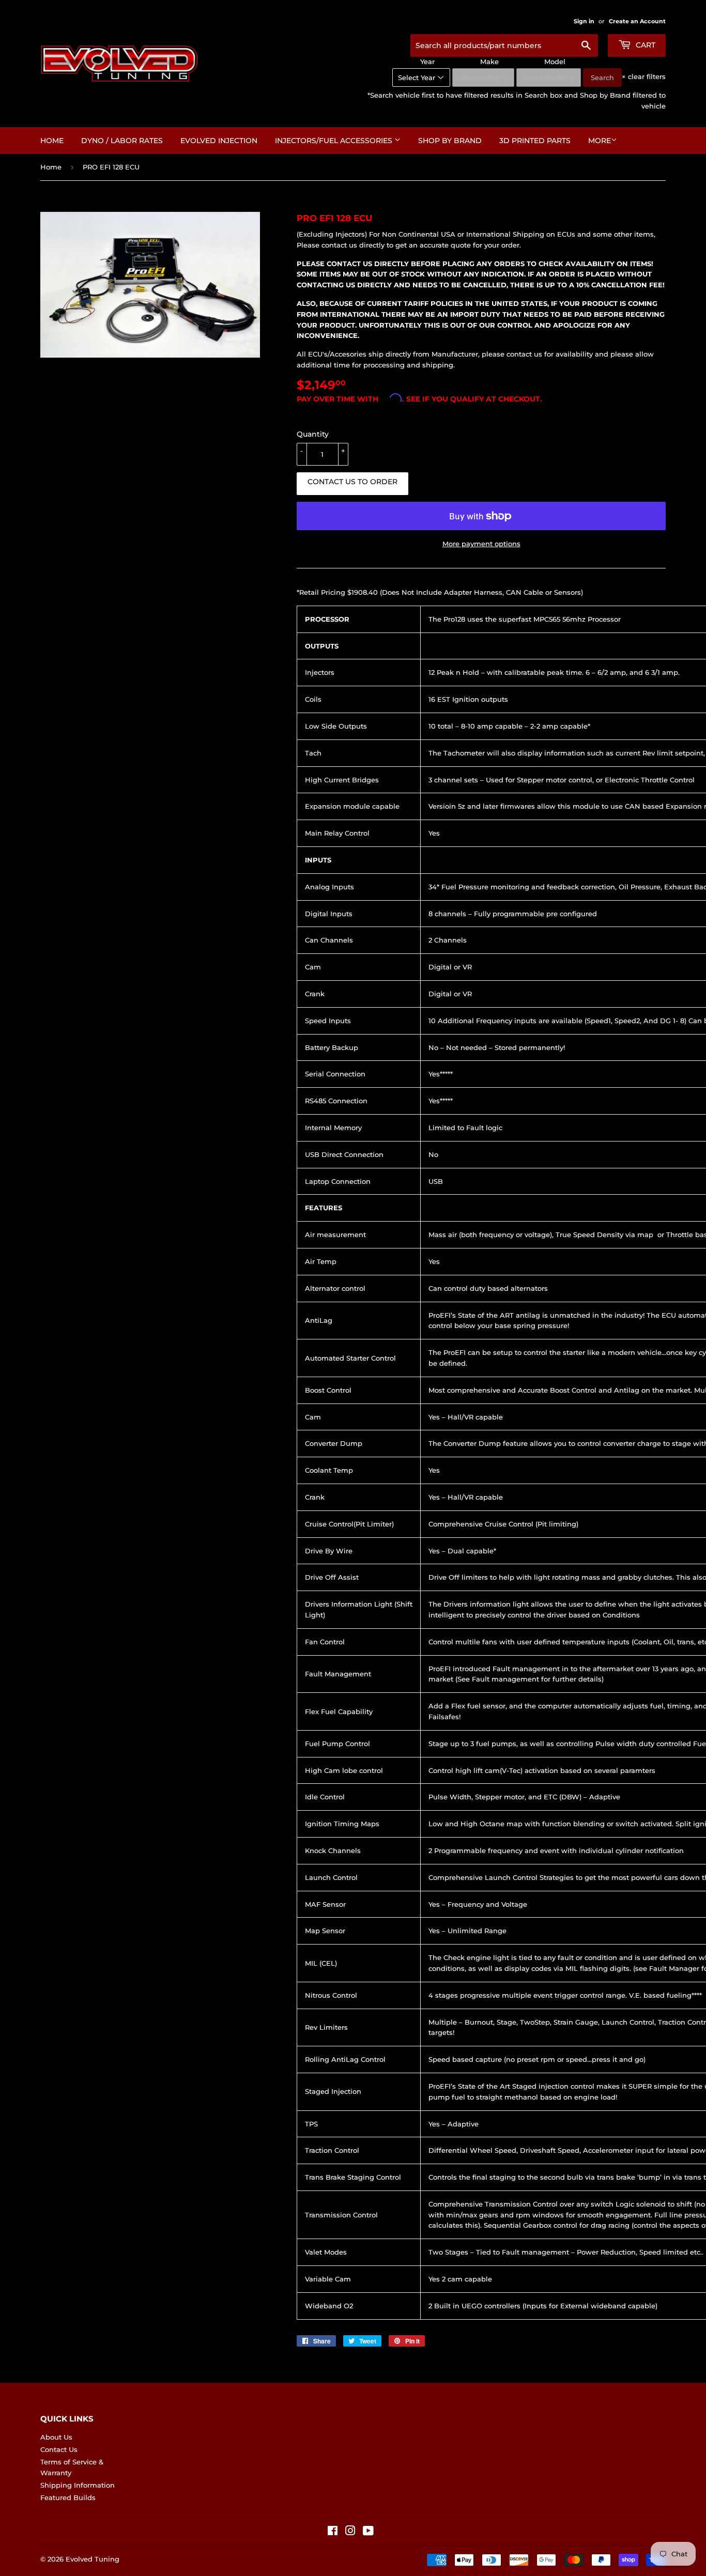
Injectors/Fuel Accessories (335, 141)
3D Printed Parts (535, 141)
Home (52, 141)
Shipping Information (78, 2485)
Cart (644, 45)
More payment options (481, 544)
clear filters (644, 76)
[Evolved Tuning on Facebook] (333, 2532)
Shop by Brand (450, 141)
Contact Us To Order (352, 482)
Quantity (313, 434)
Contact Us (59, 2449)
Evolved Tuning (93, 2559)
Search (602, 78)
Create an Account (637, 21)
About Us (56, 2437)
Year (427, 61)
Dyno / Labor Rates (122, 141)
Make (489, 61)
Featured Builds (68, 2497)
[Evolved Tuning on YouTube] (368, 2532)
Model (555, 61)
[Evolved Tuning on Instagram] (350, 2532)
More (600, 141)
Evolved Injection (219, 141)
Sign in (584, 21)
